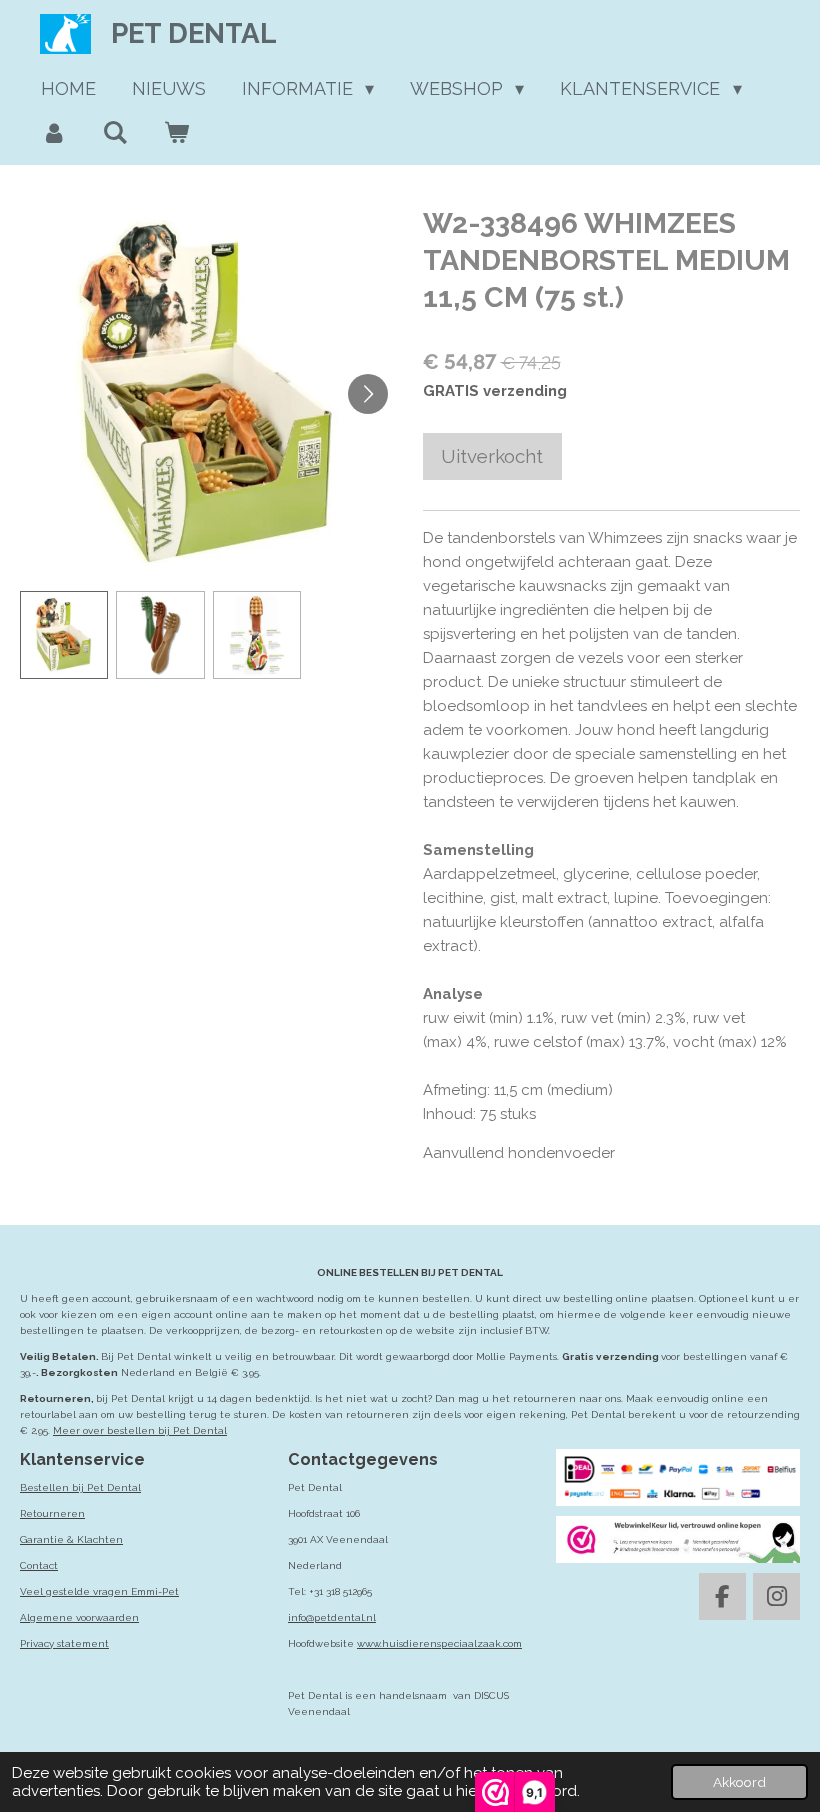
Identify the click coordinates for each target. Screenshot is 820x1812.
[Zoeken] (114, 133)
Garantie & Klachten (71, 1539)
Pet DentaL (194, 33)
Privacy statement (64, 1643)
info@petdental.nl (332, 1617)
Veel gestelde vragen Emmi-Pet (99, 1591)
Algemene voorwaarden (79, 1617)
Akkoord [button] (739, 1782)
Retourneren (52, 1513)
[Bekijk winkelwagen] (175, 133)
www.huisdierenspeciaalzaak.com (439, 1643)
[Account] (53, 133)
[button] (64, 635)
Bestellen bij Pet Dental (80, 1487)
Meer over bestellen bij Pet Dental (140, 1430)
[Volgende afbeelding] (368, 394)
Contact (39, 1565)
